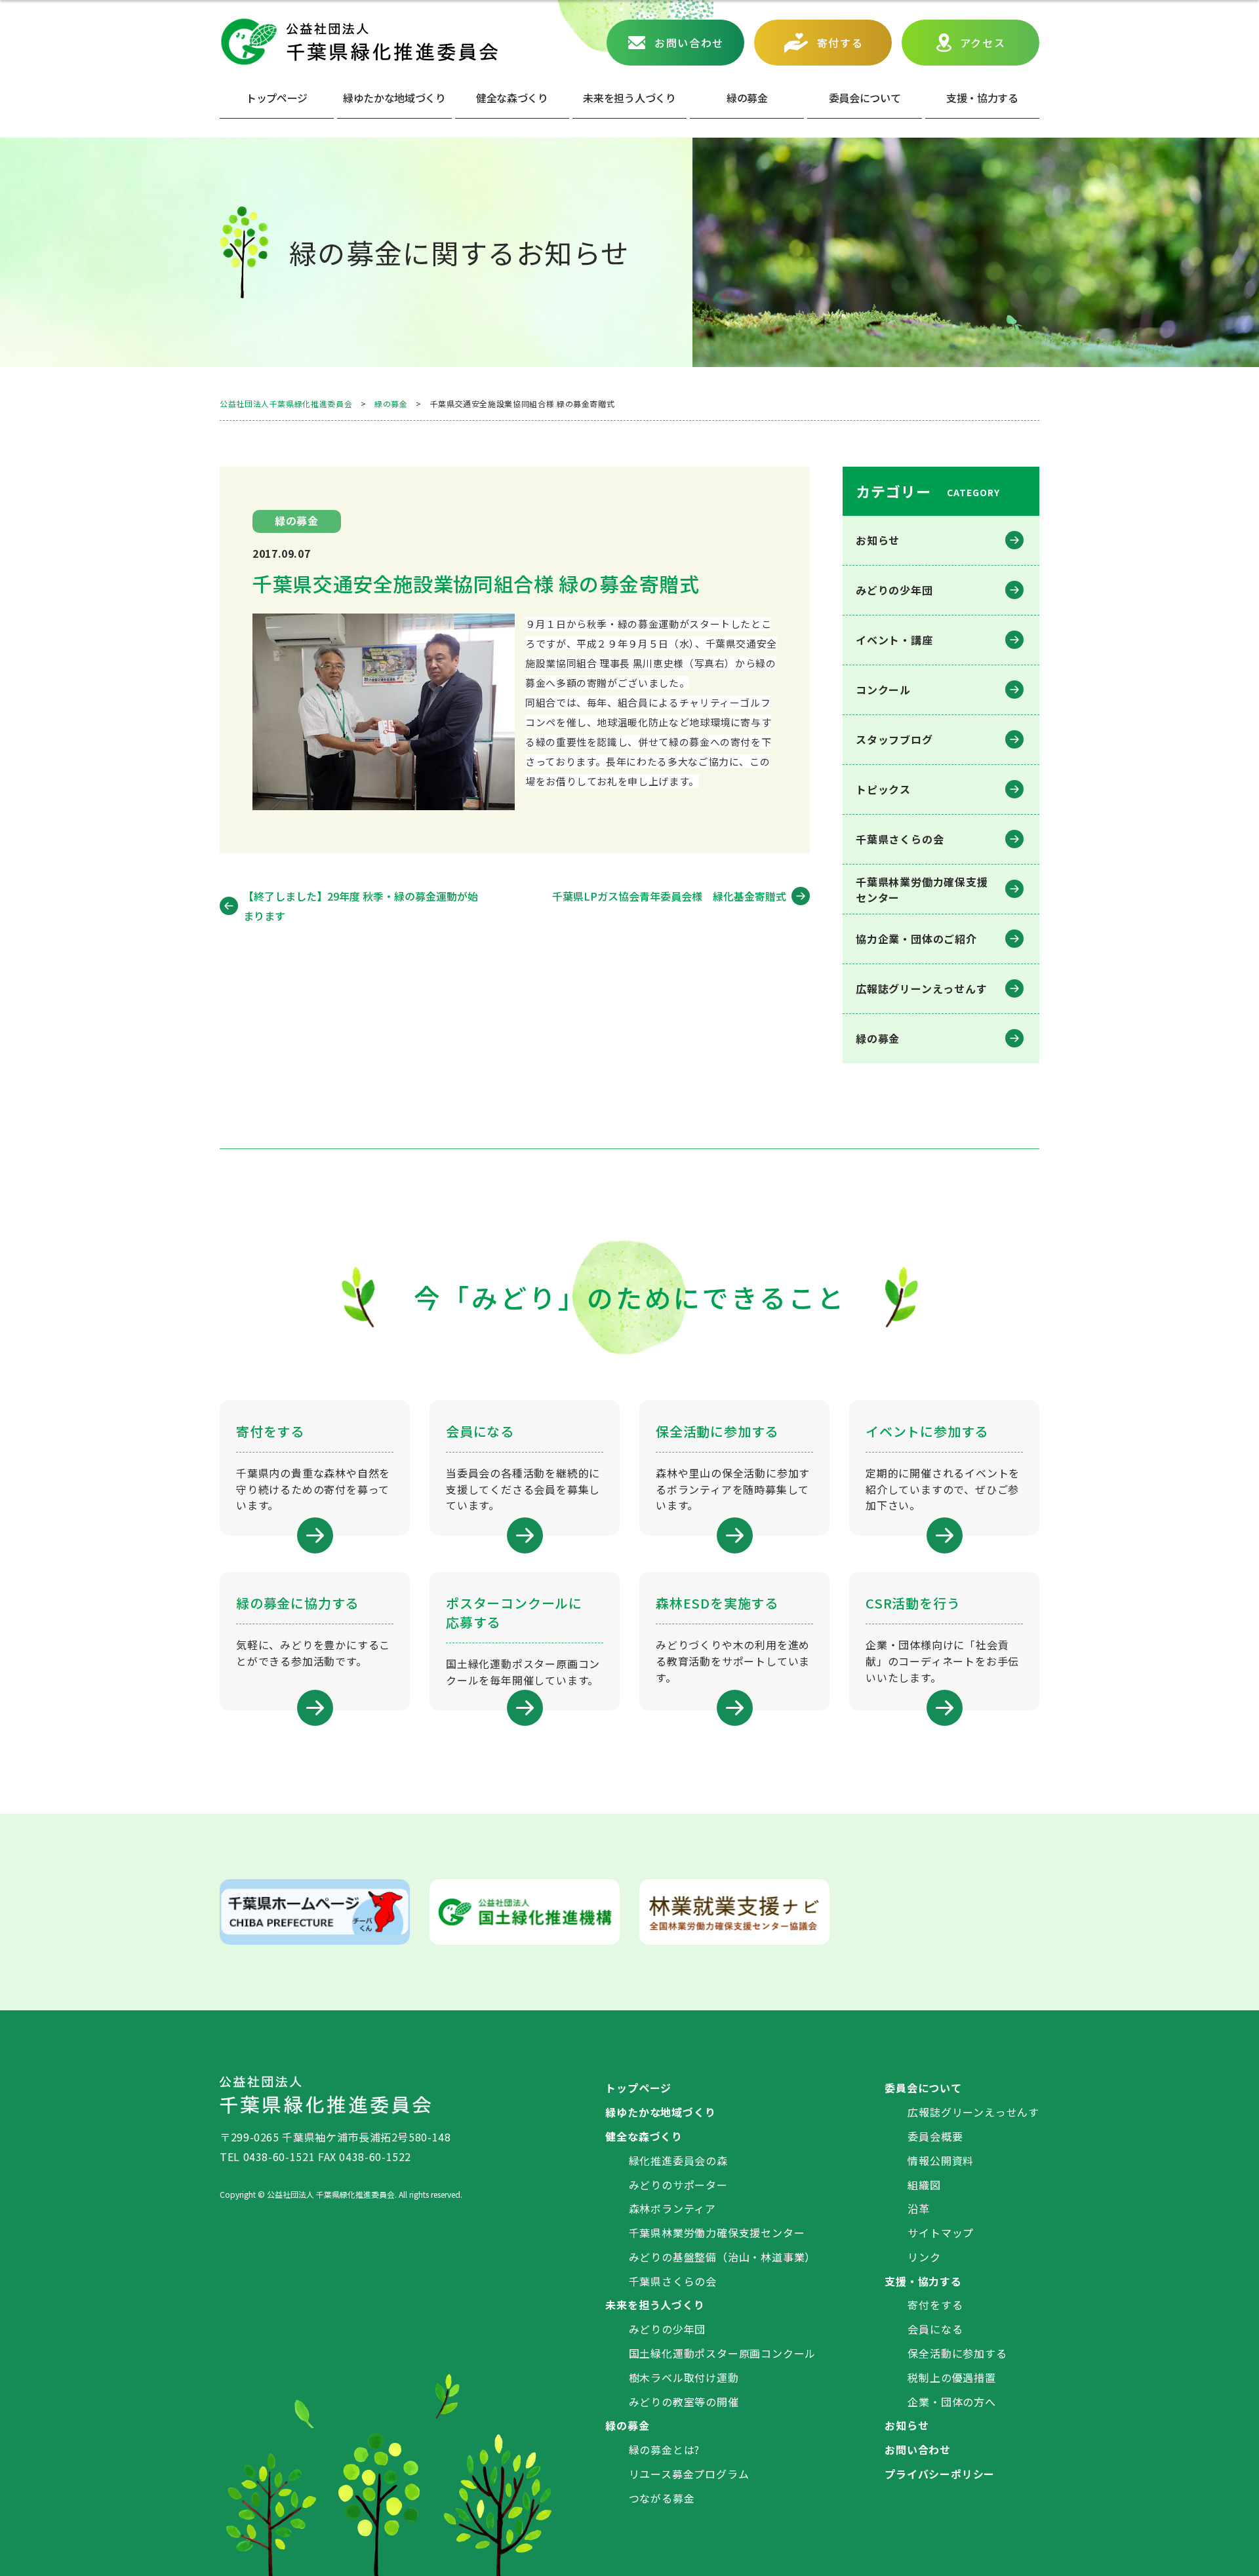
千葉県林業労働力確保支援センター (717, 2233)
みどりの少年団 (894, 590)
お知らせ (878, 540)
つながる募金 (662, 2498)
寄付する (840, 43)
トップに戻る (1229, 2550)
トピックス (883, 789)
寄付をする (935, 2305)
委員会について (865, 98)
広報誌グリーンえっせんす (922, 988)
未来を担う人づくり (629, 98)
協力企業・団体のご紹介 (916, 939)
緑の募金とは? (665, 2449)
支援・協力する (923, 2281)
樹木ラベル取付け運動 (684, 2377)
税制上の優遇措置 (951, 2377)
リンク (924, 2257)
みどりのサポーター (678, 2185)
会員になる (935, 2329)
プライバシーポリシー (940, 2474)
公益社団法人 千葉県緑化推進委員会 (359, 42)
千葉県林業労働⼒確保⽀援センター (922, 889)
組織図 (924, 2185)
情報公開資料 (941, 2160)
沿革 (919, 2208)
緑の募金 (878, 1038)
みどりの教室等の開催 (684, 2402)
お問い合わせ (689, 43)
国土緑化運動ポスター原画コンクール (723, 2353)
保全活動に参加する (957, 2353)
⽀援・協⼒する (982, 98)
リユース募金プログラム (689, 2474)
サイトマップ (941, 2233)
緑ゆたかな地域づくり (394, 98)
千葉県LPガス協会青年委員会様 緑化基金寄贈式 (669, 896)
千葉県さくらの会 (900, 839)
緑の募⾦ (747, 98)
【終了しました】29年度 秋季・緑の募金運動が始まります (361, 906)
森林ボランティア (672, 2208)
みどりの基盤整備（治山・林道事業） (723, 2257)
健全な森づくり (512, 98)
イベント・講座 (894, 640)
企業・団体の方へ (951, 2402)
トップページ (277, 98)
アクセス (983, 43)
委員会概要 (935, 2136)
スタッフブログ (894, 739)
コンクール (883, 690)
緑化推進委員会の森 (678, 2160)
